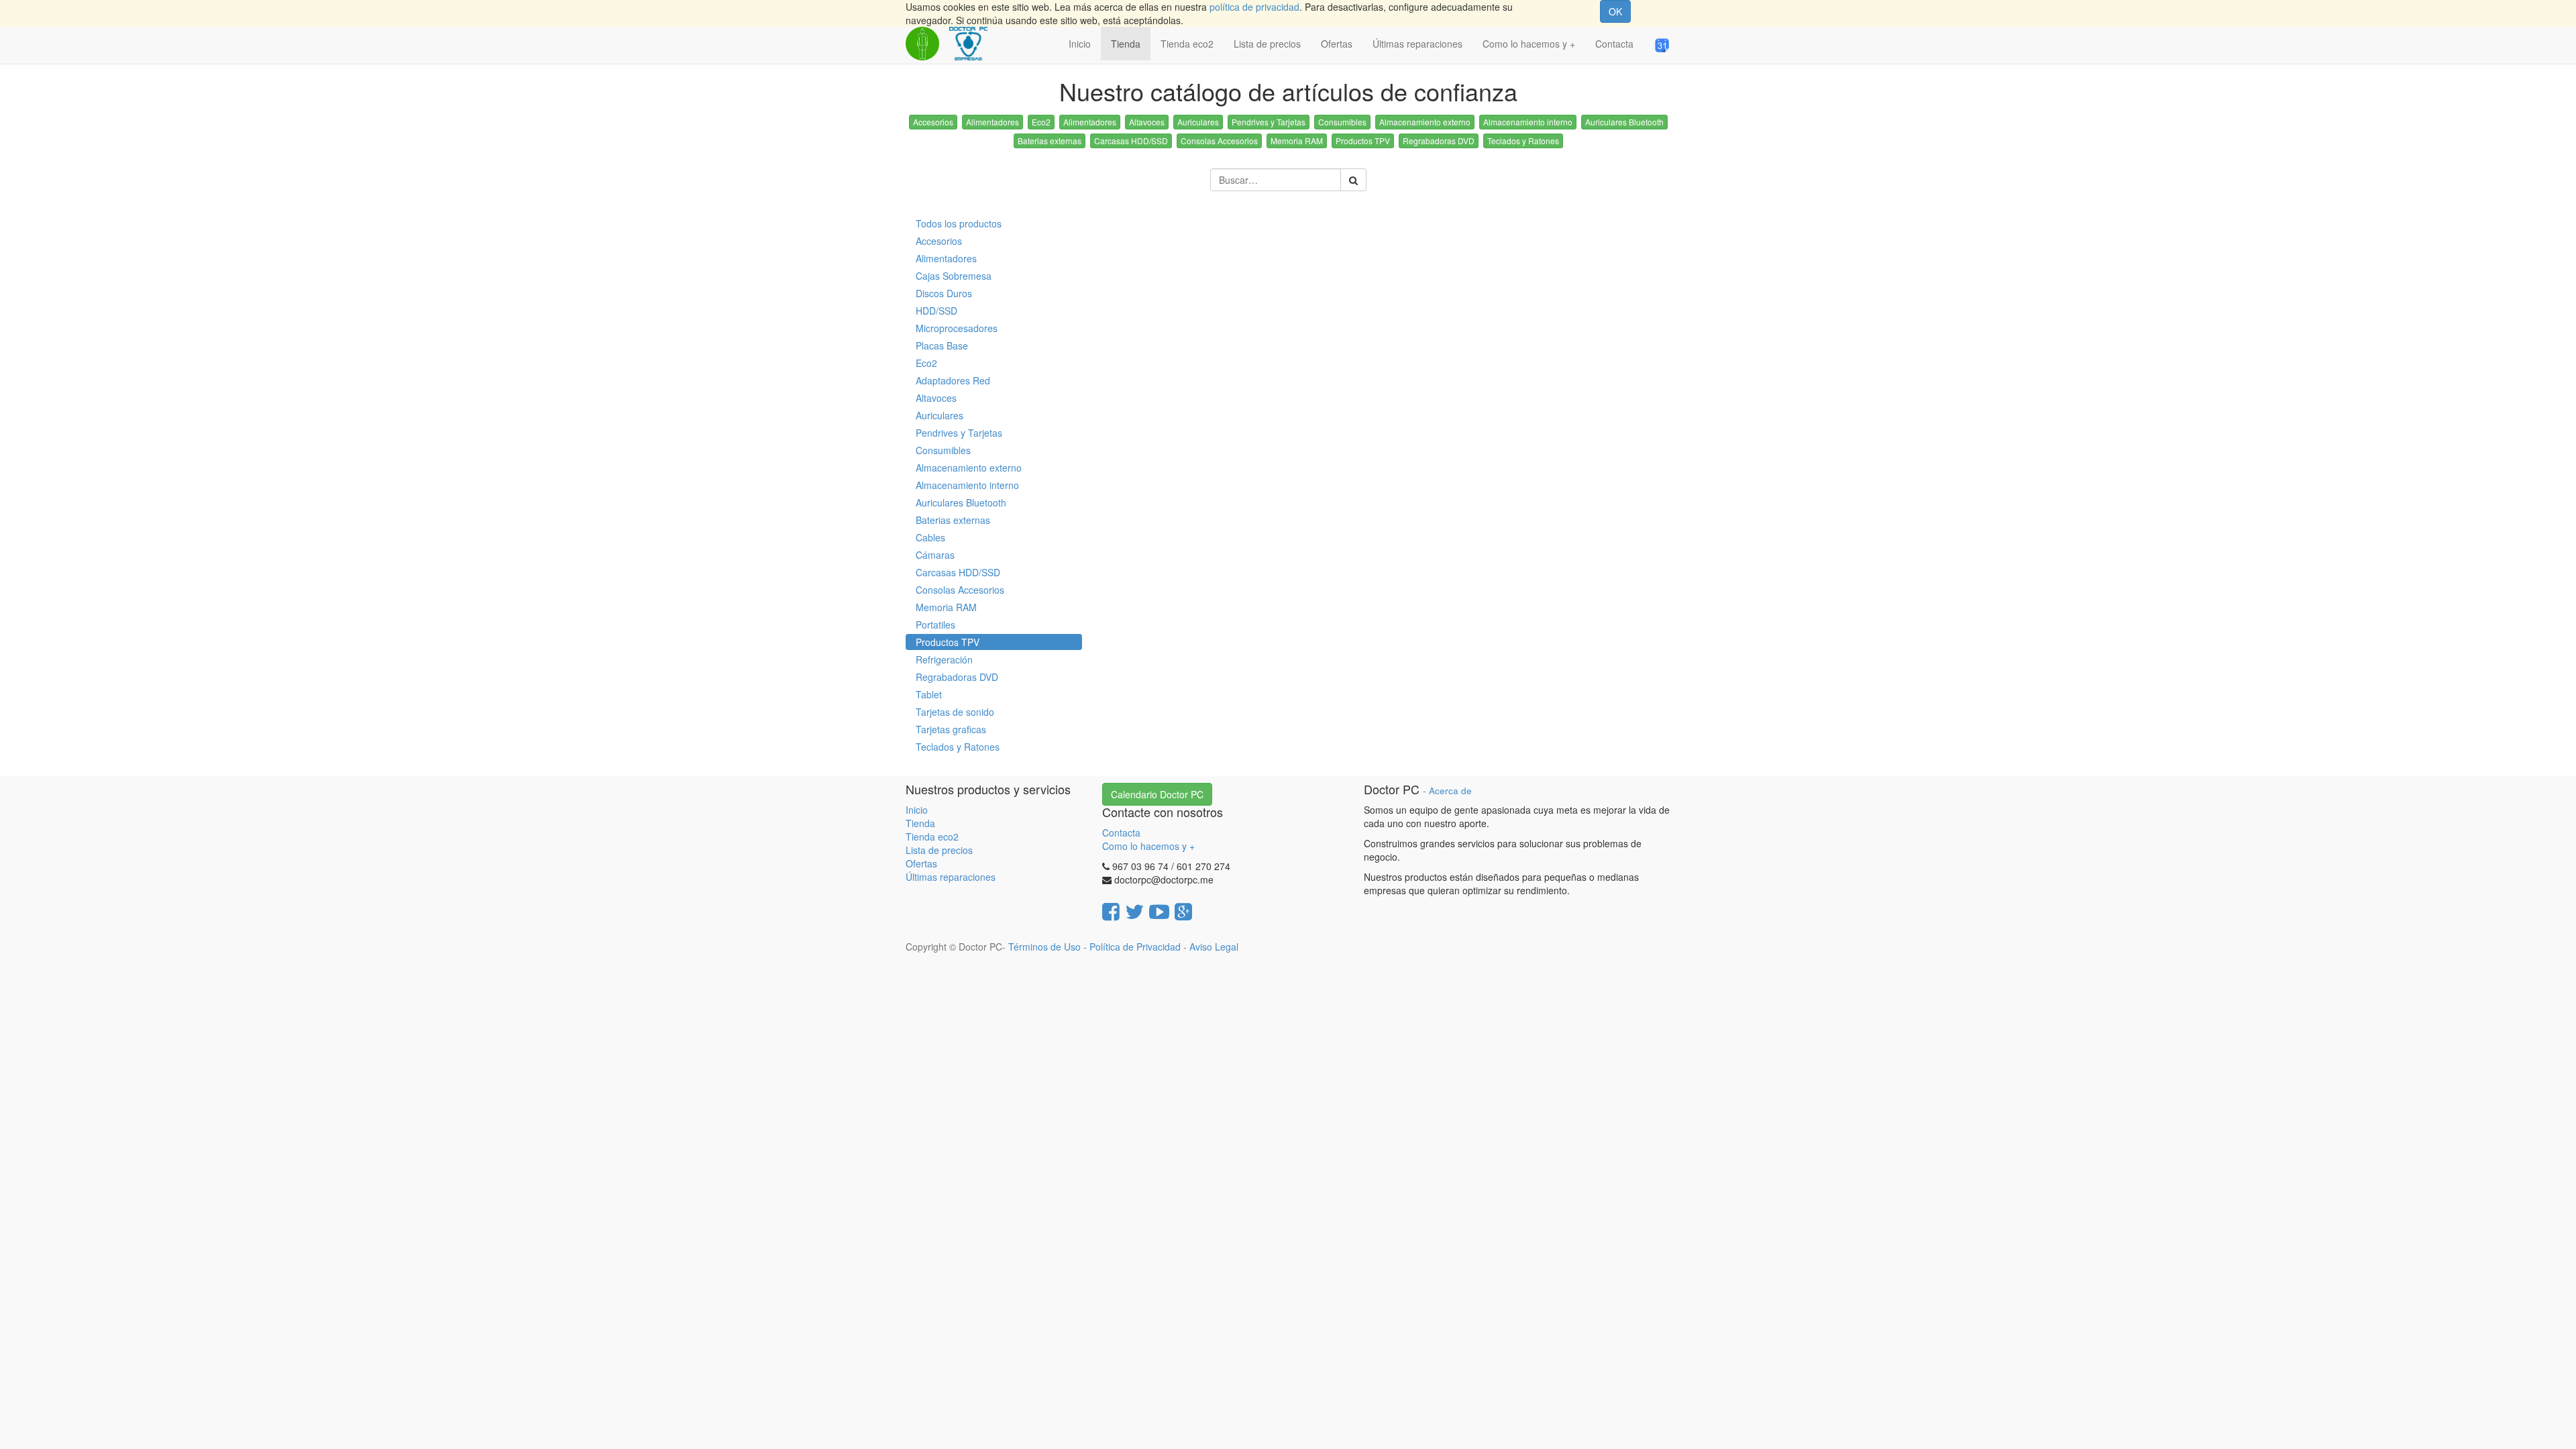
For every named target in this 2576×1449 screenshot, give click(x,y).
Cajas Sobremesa (954, 276)
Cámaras (935, 555)
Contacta (1121, 833)
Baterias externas (1050, 141)
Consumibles (1342, 122)
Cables (930, 537)
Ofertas (921, 863)
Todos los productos (959, 223)
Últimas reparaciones (951, 877)
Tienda (920, 823)
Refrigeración (944, 659)
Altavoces (1147, 122)
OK (1615, 11)
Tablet (929, 694)
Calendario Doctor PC (1157, 794)
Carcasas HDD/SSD (1131, 141)
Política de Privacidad (1135, 947)
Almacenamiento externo (1425, 122)
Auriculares (1198, 122)
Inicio (917, 810)
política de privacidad (1254, 7)
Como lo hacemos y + (1148, 846)
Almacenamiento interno (1528, 122)
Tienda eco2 (932, 837)
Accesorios (933, 122)
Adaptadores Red (953, 380)
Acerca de (1450, 791)
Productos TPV (1363, 141)
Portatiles (935, 625)
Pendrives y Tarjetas (1269, 122)
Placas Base (942, 345)
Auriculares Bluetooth (1624, 122)
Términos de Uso (1044, 947)
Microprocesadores (957, 328)
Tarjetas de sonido (955, 712)
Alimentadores (992, 122)
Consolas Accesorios (1219, 141)
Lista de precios (939, 850)
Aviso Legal (1214, 947)
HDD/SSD (936, 311)
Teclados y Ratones (1523, 141)
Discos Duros (944, 293)
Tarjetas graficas (951, 729)
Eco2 (1041, 122)
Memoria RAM (1297, 141)
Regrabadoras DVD (1439, 141)
